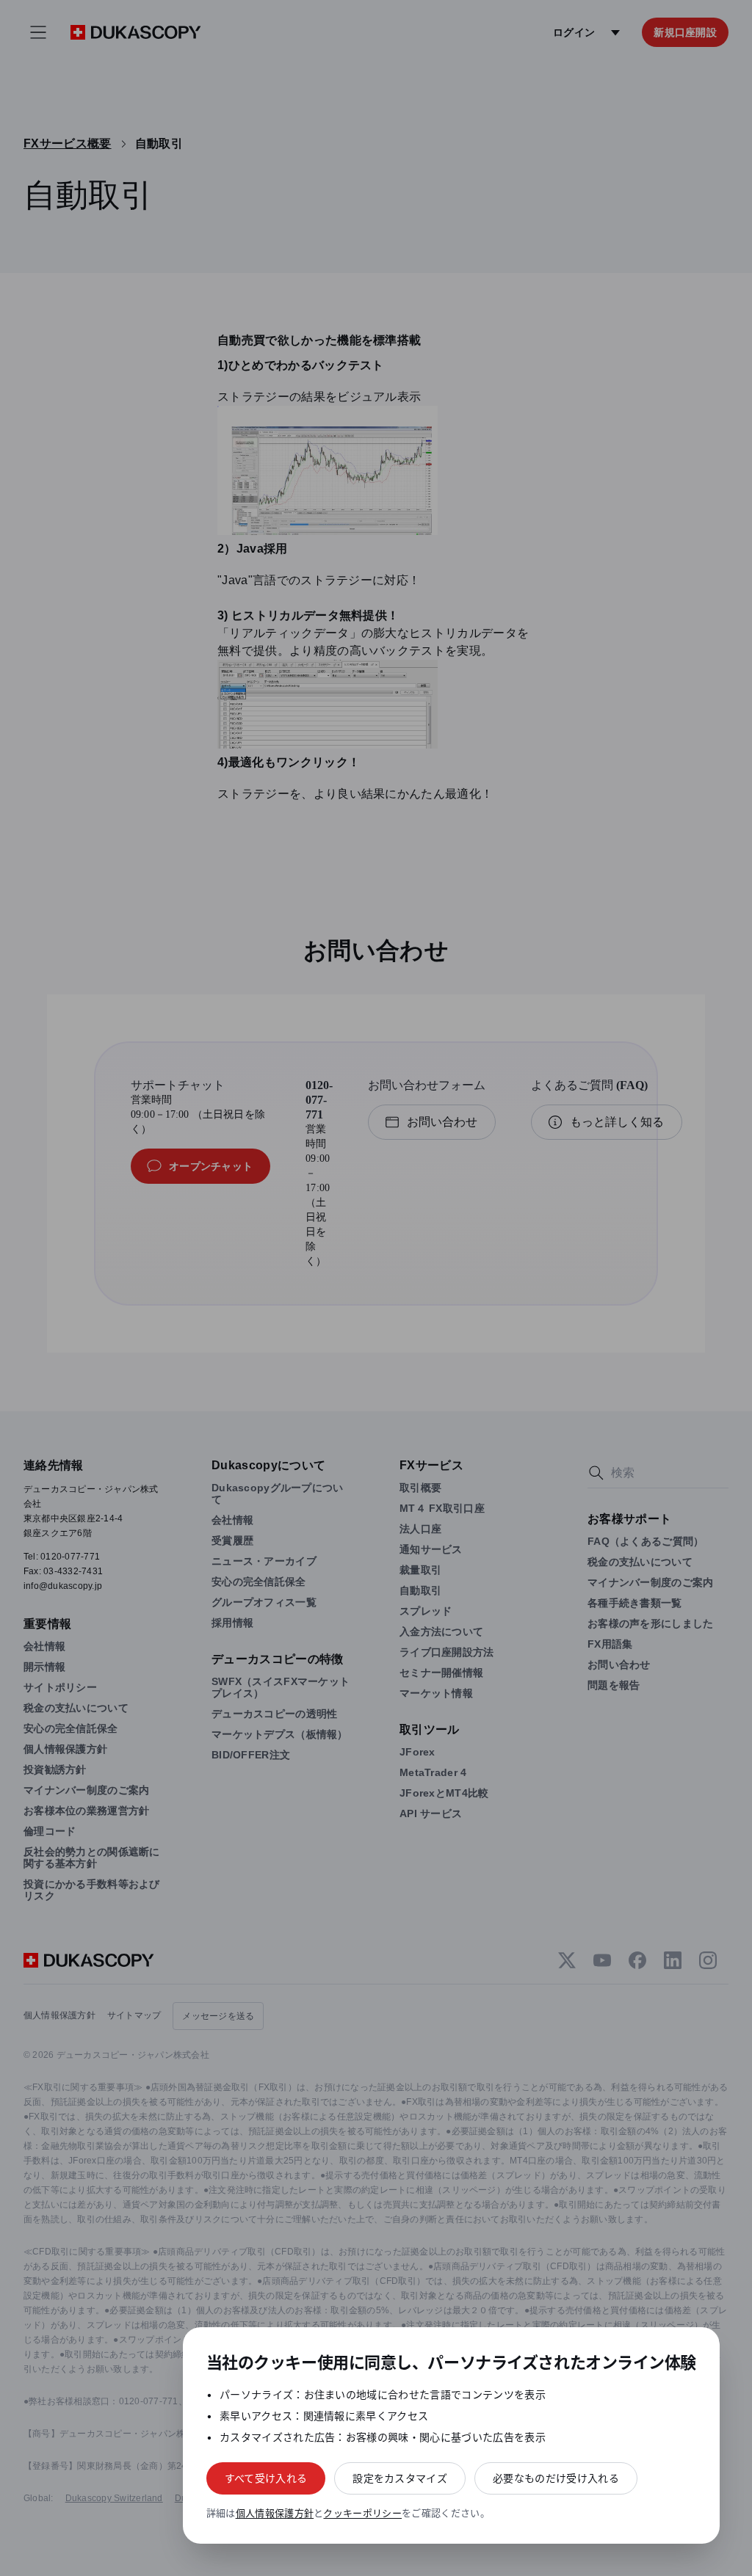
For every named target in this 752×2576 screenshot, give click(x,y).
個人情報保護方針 (275, 2513)
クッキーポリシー (362, 2513)
